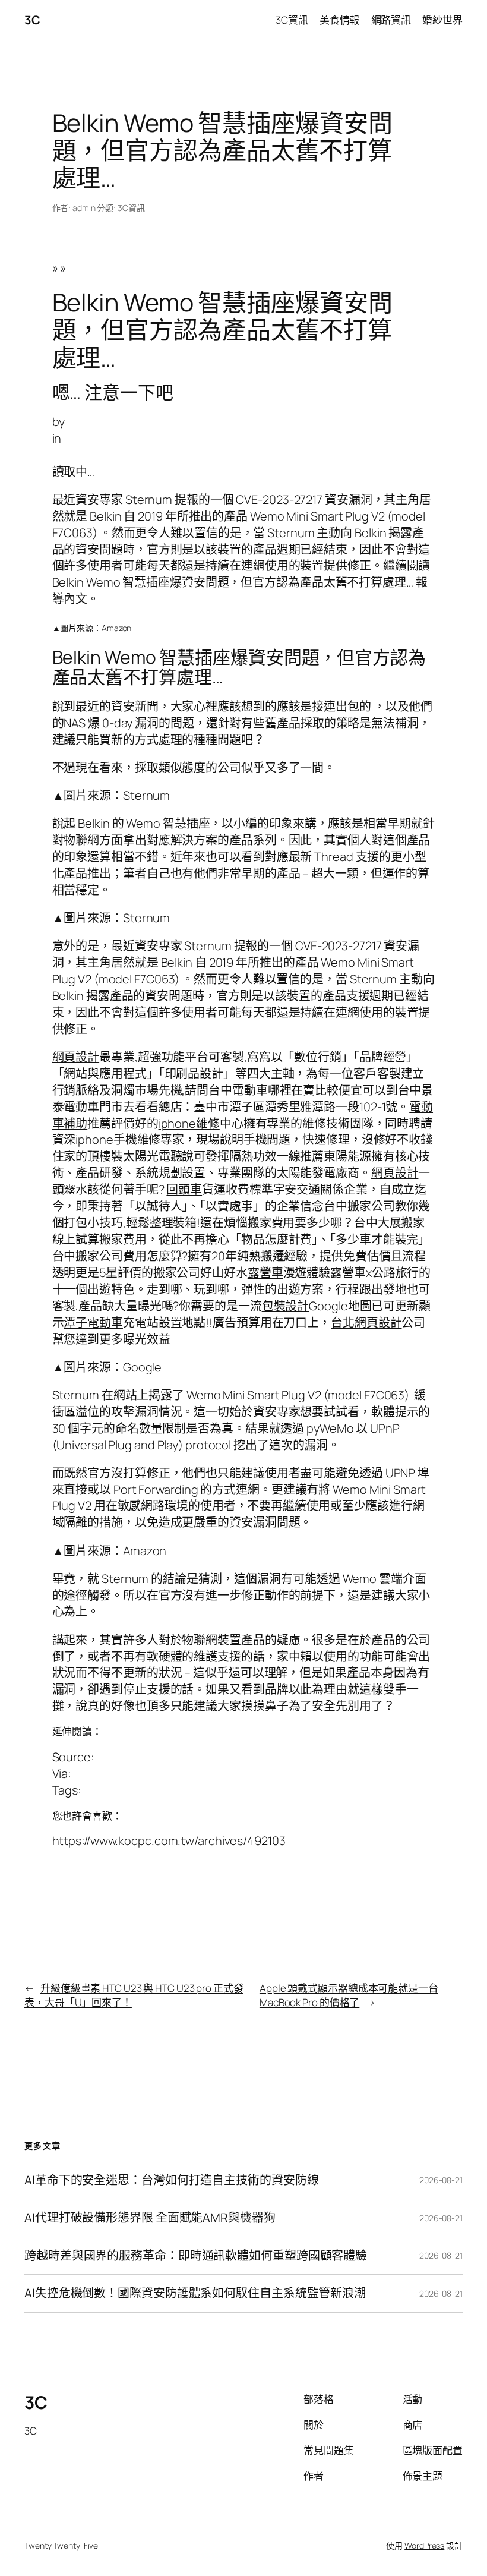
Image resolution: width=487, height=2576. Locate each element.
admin (84, 208)
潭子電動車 (93, 1322)
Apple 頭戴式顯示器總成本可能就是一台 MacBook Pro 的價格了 (349, 1995)
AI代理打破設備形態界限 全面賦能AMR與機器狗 (150, 2218)
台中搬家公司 (359, 1206)
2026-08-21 (441, 2180)
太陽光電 (147, 1156)
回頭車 (184, 1189)
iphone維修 (189, 1123)
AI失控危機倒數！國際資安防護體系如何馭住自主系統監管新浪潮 (195, 2293)
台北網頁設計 (366, 1322)
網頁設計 (76, 1057)
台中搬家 (76, 1256)
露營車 (265, 1273)
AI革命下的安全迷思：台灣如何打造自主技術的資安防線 (171, 2180)
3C (32, 20)
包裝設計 (286, 1306)
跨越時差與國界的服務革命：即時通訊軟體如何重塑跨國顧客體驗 (196, 2256)
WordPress (424, 2545)
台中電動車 (238, 1090)
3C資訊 (131, 208)
